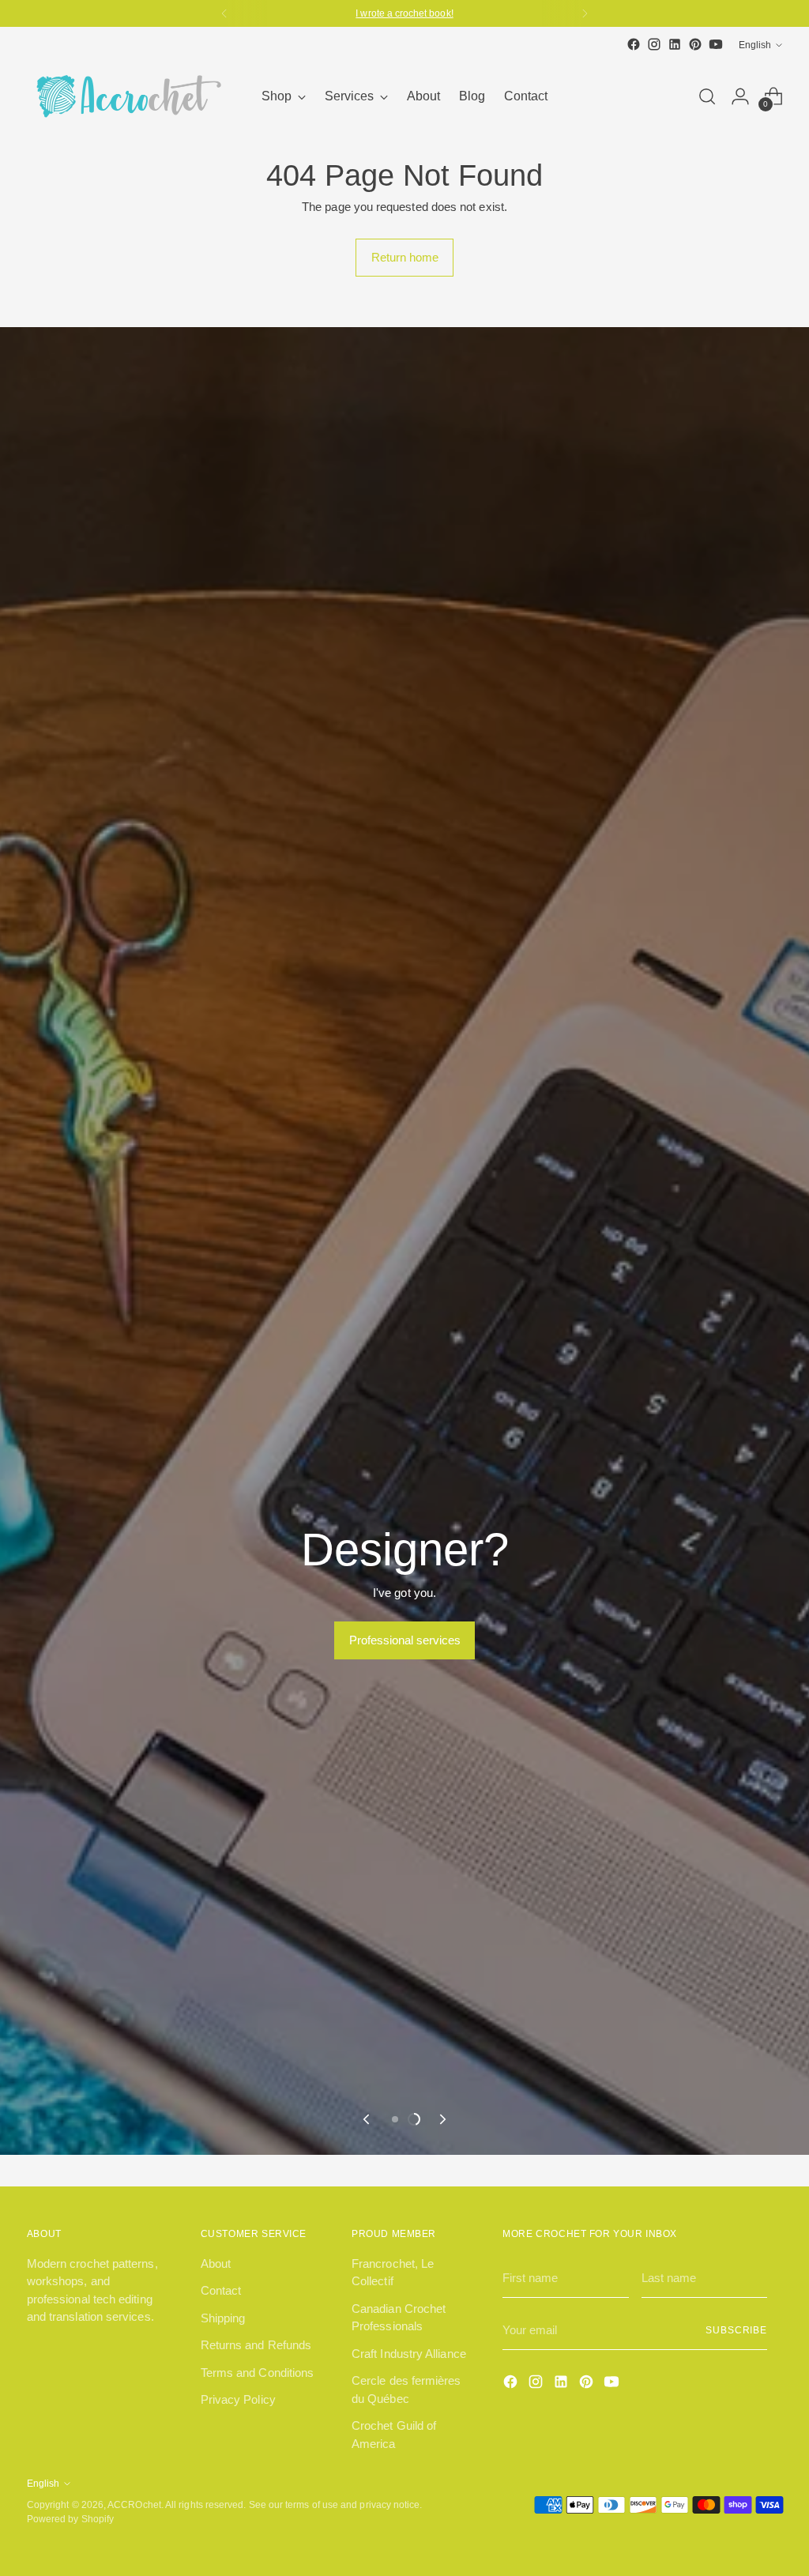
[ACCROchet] (126, 96)
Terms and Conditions (258, 2373)
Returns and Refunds (256, 2345)
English (755, 45)
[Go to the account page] (740, 96)
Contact (221, 2290)
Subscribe (736, 2330)
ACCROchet (134, 2504)
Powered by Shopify (70, 2519)
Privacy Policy (238, 2399)
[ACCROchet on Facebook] (634, 44)
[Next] (585, 13)
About (216, 2263)
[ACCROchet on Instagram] (654, 44)
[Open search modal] (707, 96)
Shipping (223, 2318)
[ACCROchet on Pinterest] (695, 44)
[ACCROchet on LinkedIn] (675, 44)
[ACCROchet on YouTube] (716, 44)
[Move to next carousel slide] (442, 2119)
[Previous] (224, 13)
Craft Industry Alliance (409, 2354)
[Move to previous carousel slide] (367, 2119)
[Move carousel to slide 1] (395, 2119)
